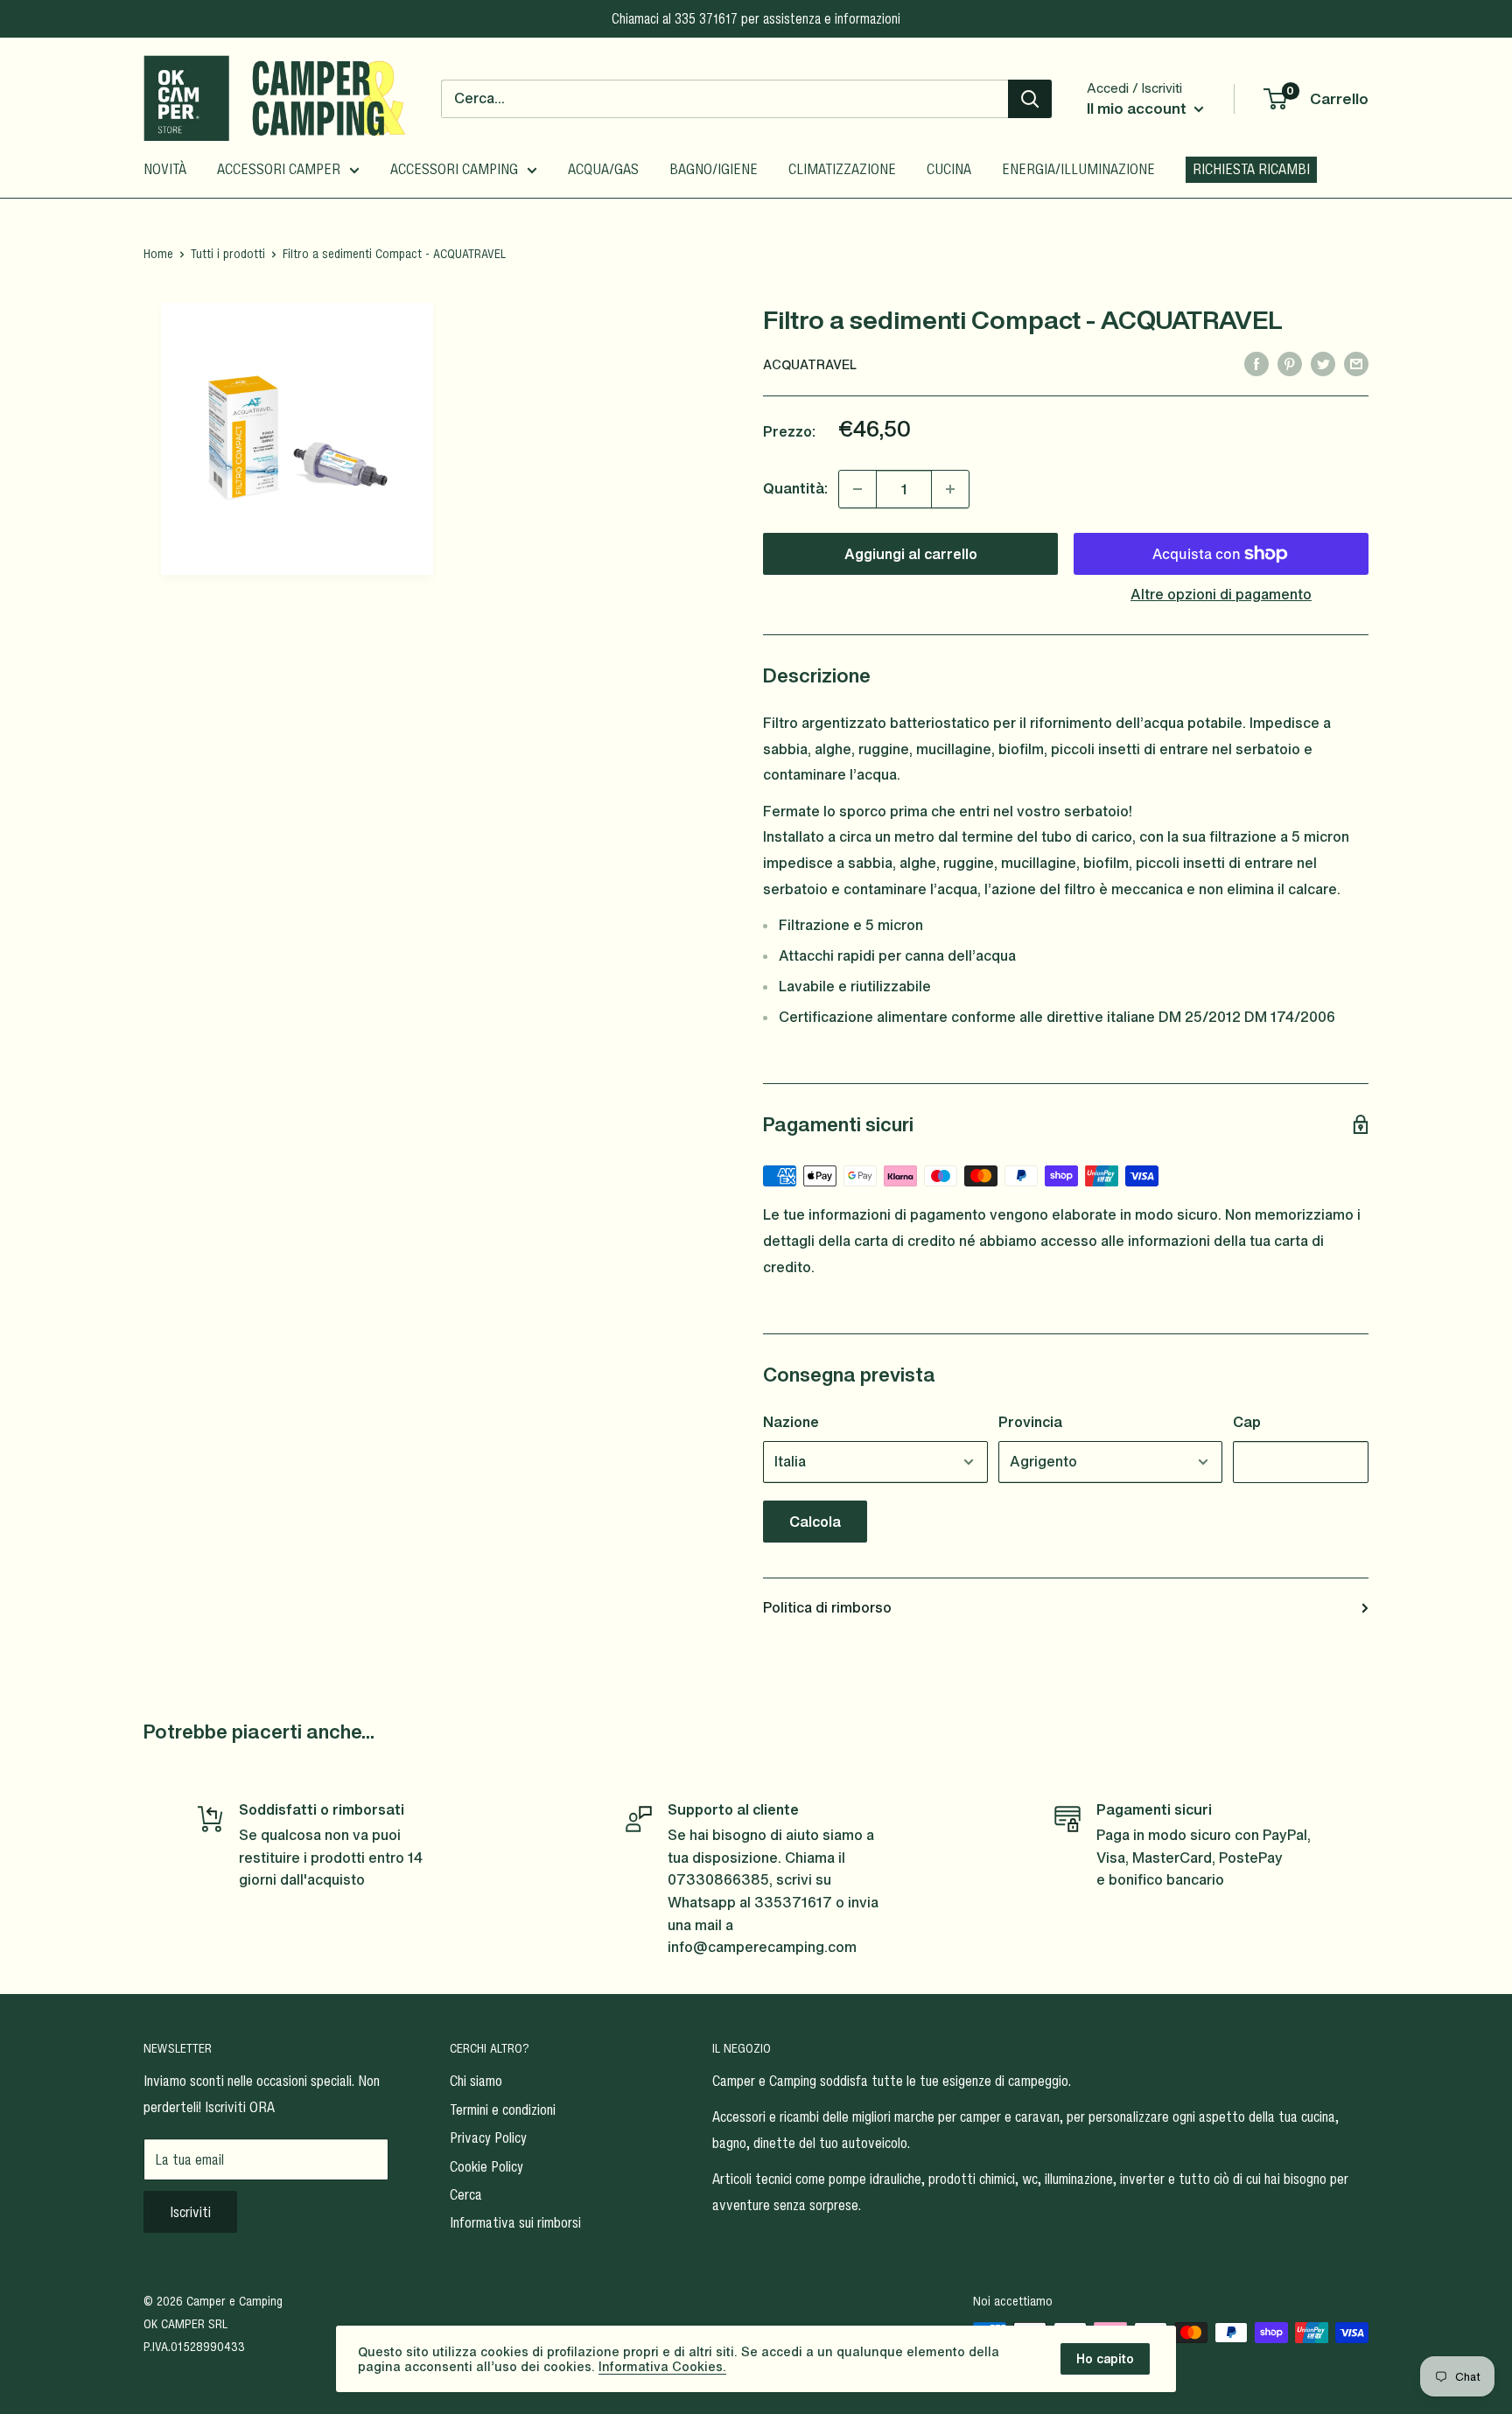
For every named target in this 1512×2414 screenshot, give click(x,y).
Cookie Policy (486, 2166)
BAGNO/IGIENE (714, 169)
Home (158, 253)
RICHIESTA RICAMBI (1251, 169)
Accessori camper (279, 169)
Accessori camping (454, 169)
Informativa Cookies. (662, 2366)
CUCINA (949, 169)
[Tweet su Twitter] (1323, 363)
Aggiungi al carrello (911, 554)
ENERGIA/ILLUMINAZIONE (1078, 169)
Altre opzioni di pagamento (1221, 594)
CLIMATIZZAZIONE (842, 169)
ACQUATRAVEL (810, 364)
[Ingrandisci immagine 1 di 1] (297, 439)
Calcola (815, 1522)
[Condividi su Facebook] (1256, 363)
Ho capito (1105, 2358)
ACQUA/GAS (603, 169)
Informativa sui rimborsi (515, 2222)
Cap (1247, 1422)
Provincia (1030, 1422)
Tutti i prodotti (228, 253)
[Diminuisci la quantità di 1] (857, 489)
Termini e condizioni (503, 2110)
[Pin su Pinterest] (1290, 363)
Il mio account (1138, 108)
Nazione (791, 1422)
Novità (165, 169)
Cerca (466, 2194)
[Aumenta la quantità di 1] (950, 489)
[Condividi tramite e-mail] (1356, 363)
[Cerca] (1030, 99)
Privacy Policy (488, 2138)
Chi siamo (476, 2081)
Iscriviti (190, 2212)
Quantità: (795, 488)
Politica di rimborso (827, 1607)
